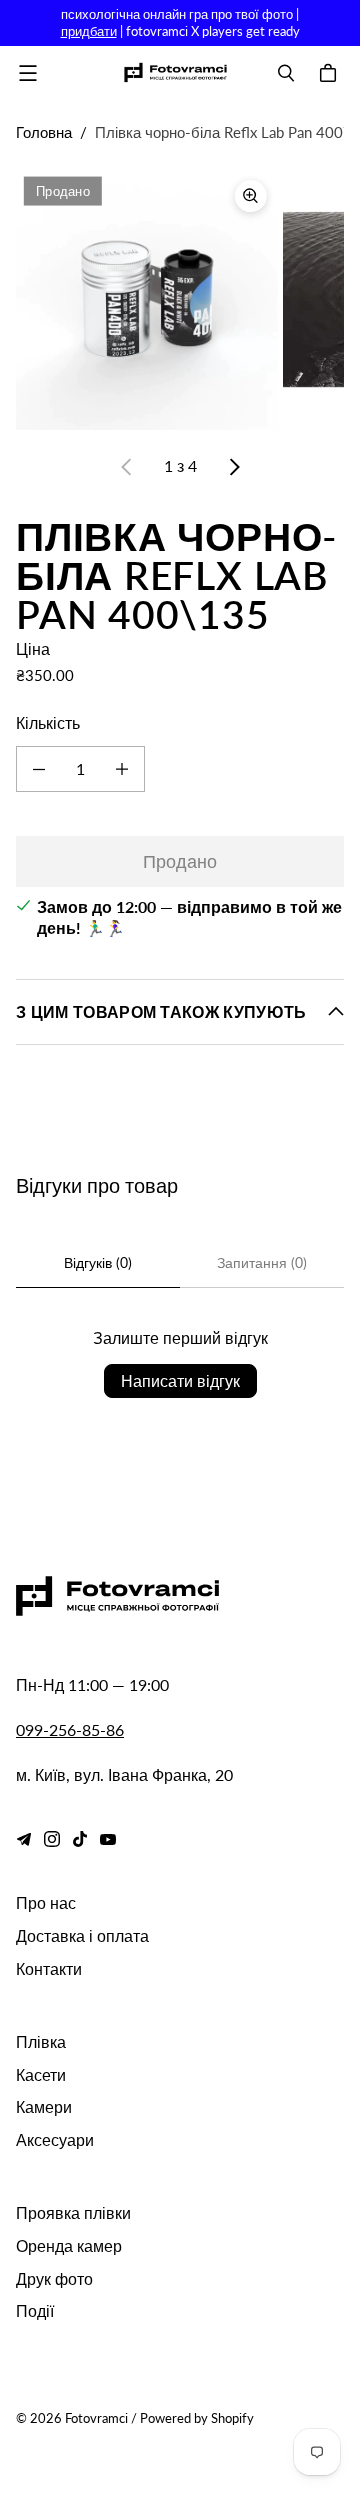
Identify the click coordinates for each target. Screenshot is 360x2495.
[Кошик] (331, 73)
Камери (44, 2106)
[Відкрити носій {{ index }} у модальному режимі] (147, 299)
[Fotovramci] (175, 73)
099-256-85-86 (70, 1729)
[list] (180, 299)
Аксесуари (55, 2139)
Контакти (49, 1968)
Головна (44, 132)
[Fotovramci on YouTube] (108, 1839)
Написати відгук (180, 1380)
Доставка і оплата (82, 1935)
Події (35, 2310)
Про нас (46, 1902)
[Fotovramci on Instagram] (52, 1839)
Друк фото (54, 2278)
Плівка (41, 2041)
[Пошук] (286, 73)
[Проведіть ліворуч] (127, 467)
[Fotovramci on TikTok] (80, 1839)
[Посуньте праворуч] (234, 467)
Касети (41, 2074)
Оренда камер (69, 2245)
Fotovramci (96, 2418)
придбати (89, 31)
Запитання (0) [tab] (262, 1262)
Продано (180, 861)
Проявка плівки (73, 2212)
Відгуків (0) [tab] (98, 1262)
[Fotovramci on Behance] (24, 1839)
